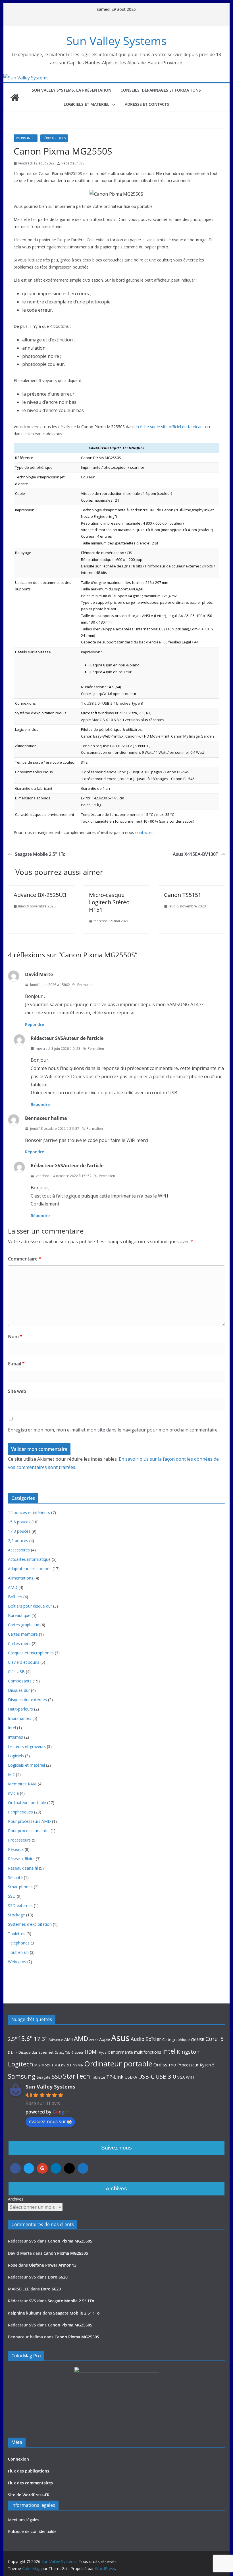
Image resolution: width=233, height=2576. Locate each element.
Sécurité (15, 1877)
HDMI (91, 2052)
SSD (12, 1896)
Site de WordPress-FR (29, 2495)
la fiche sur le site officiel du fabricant (170, 427)
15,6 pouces (19, 1522)
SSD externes (20, 1905)
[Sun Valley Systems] (26, 78)
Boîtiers (15, 1597)
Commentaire (25, 1259)
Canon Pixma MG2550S (70, 2241)
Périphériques (54, 138)
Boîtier (153, 2039)
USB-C (146, 2076)
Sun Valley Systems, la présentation (72, 90)
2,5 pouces (18, 1541)
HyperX (104, 2053)
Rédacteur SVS (73, 163)
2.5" (12, 2039)
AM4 (68, 2039)
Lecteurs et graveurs (27, 1746)
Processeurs (19, 1840)
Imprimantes (26, 138)
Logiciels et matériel (87, 104)
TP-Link (115, 2077)
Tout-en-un (18, 1952)
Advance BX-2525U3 (40, 895)
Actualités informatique (29, 1559)
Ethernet (46, 2052)
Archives (16, 2199)
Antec (94, 2040)
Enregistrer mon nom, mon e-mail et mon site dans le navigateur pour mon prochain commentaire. (113, 1430)
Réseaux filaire (21, 1859)
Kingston (188, 2052)
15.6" (25, 2038)
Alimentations (21, 1578)
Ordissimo (165, 2065)
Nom (15, 1336)
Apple (105, 2039)
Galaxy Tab (62, 2053)
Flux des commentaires (30, 2483)
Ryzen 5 (207, 2065)
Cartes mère (19, 1643)
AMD (13, 1587)
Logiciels (16, 1756)
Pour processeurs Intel (29, 1831)
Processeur (188, 2065)
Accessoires (19, 1550)
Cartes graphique (24, 1625)
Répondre (35, 1024)
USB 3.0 (166, 2076)
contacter (144, 832)
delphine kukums (25, 2313)
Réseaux (16, 1849)
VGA (181, 2077)
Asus (120, 2038)
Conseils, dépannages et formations (161, 90)
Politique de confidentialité (32, 2531)
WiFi (190, 2077)
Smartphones (20, 1887)
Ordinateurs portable (27, 1803)
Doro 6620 (58, 2277)
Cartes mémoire (23, 1634)
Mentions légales (24, 2520)
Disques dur (19, 1690)
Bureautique (19, 1615)
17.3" (40, 2039)
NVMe (78, 2065)
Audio (138, 2039)
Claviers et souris (24, 1662)
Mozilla (47, 2065)
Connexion (18, 2459)
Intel (12, 1728)
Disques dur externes (27, 1700)
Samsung (22, 2076)
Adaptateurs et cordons (30, 1569)
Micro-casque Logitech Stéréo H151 (109, 902)
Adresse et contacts (147, 104)
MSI (57, 2065)
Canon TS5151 (183, 895)
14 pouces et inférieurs (29, 1512)
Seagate (44, 2077)
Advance (56, 2039)
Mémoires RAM (22, 1784)
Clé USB (198, 2039)
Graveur (77, 2053)
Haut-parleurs (20, 1709)
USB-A (131, 2077)
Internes (15, 1737)
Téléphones (19, 1943)
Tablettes (17, 1934)
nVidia (13, 1793)
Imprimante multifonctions (136, 2052)
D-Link (13, 2053)
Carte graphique (176, 2039)
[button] (113, 105)
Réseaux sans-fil (23, 1868)
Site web (17, 1391)
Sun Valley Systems (116, 41)
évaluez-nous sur (47, 2121)
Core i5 (215, 2039)
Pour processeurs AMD (29, 1821)
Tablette (98, 2077)
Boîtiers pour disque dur (30, 1606)
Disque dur (28, 2052)
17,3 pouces (19, 1531)
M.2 (11, 1774)
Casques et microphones (31, 1653)
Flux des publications (29, 2471)
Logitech (21, 2064)
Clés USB (16, 1672)
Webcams (17, 1962)
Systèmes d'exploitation (30, 1924)
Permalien (85, 985)
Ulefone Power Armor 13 (53, 2265)
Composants (20, 1681)
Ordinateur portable (118, 2064)
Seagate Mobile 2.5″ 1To (40, 854)
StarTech (77, 2076)
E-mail (16, 1364)
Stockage (16, 1915)
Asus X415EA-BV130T (195, 854)
